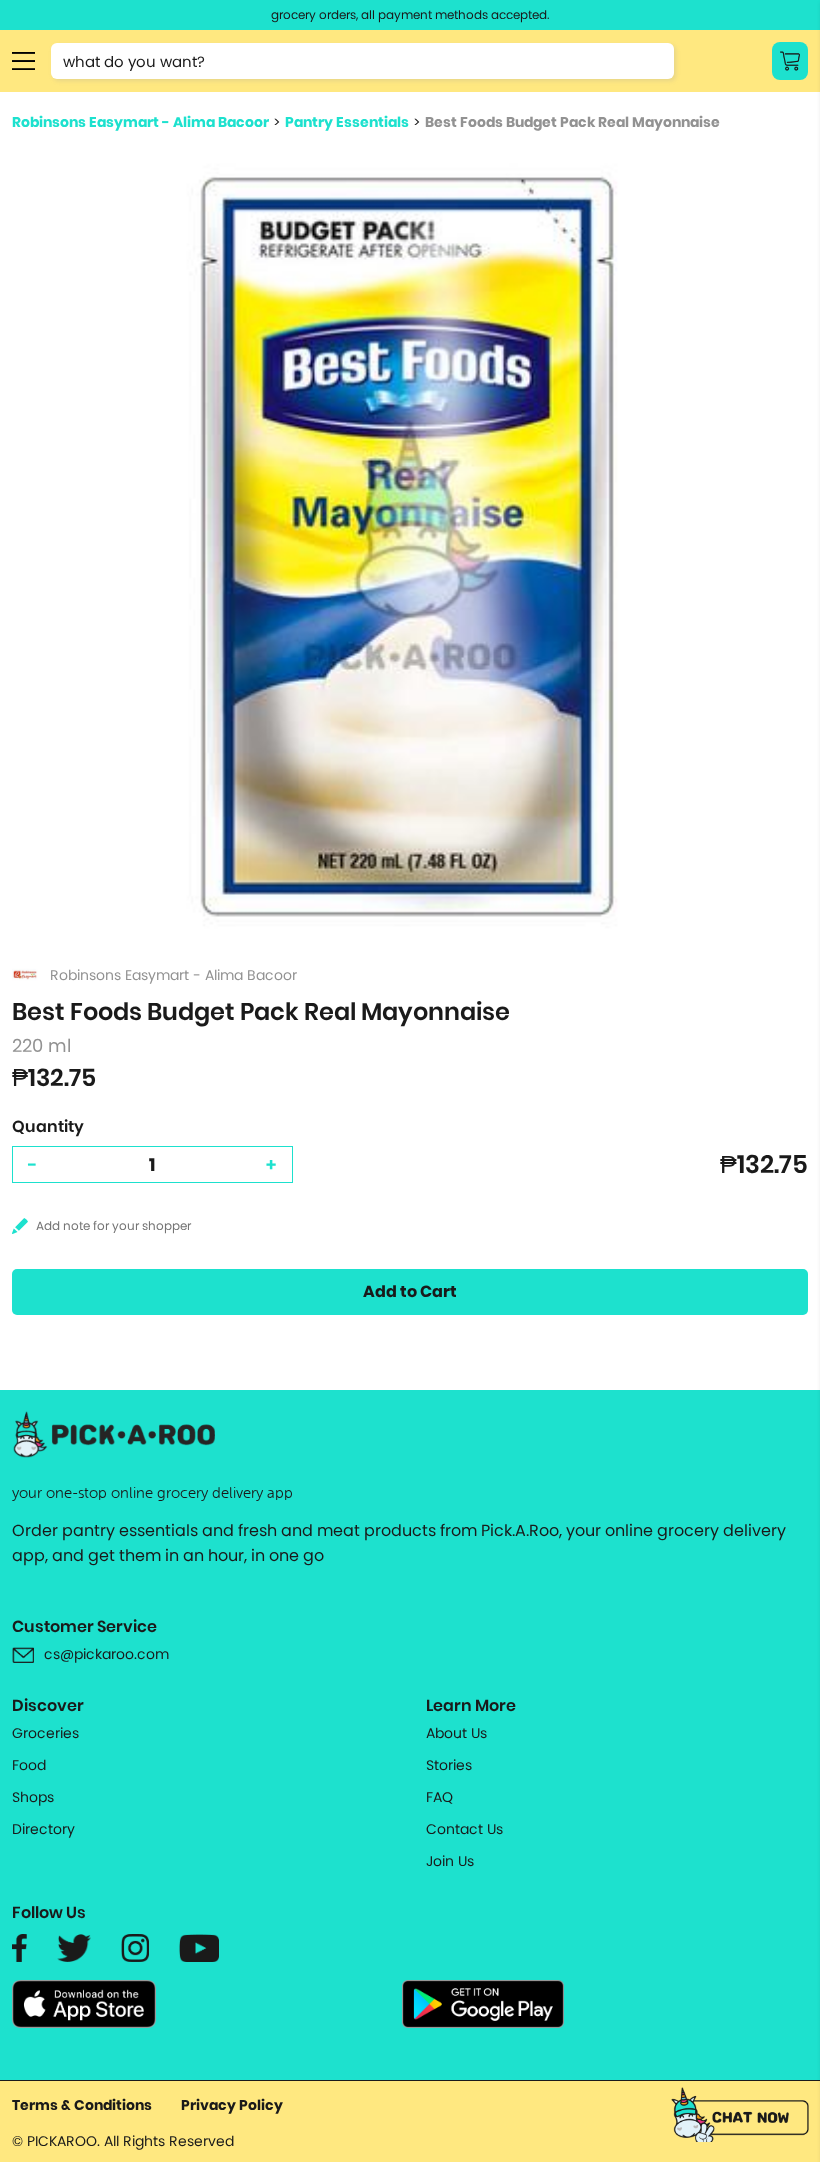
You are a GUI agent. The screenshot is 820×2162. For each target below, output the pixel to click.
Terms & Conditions (82, 2105)
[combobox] (362, 61)
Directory (43, 1829)
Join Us (450, 1861)
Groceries (45, 1733)
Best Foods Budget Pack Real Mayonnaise (572, 122)
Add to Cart (410, 1291)
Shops (33, 1797)
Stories (449, 1765)
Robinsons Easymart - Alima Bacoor (140, 122)
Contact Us (464, 1829)
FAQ (439, 1797)
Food (29, 1765)
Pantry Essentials (347, 122)
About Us (456, 1733)
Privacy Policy (232, 2105)
